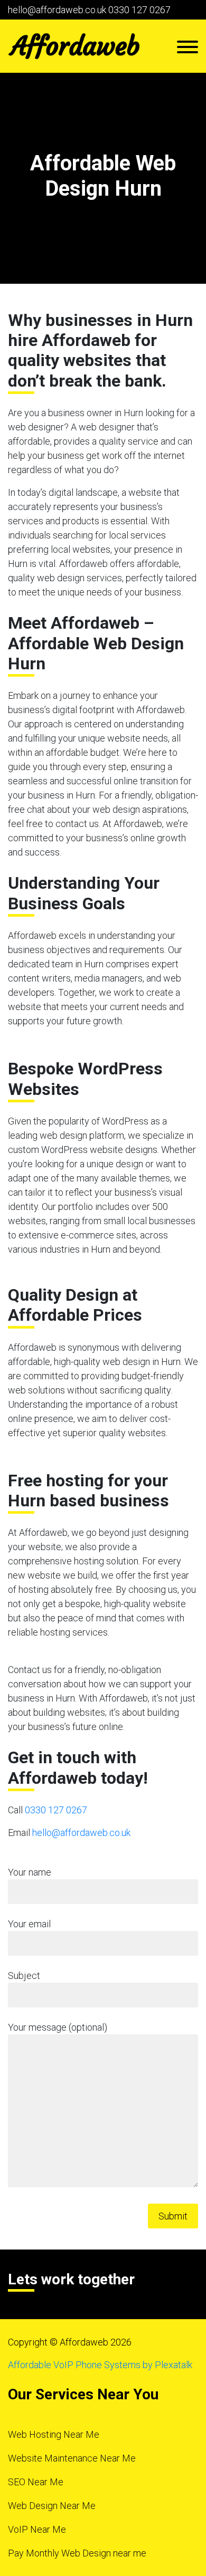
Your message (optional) (58, 2027)
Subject (24, 1976)
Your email (29, 1924)
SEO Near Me (36, 2482)
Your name (30, 1872)
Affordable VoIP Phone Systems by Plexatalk (100, 2365)
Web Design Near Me (52, 2506)
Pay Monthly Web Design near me (77, 2553)
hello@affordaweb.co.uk (57, 10)
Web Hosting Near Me (54, 2434)
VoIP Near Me (37, 2529)
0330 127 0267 (139, 10)
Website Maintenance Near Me (72, 2458)
